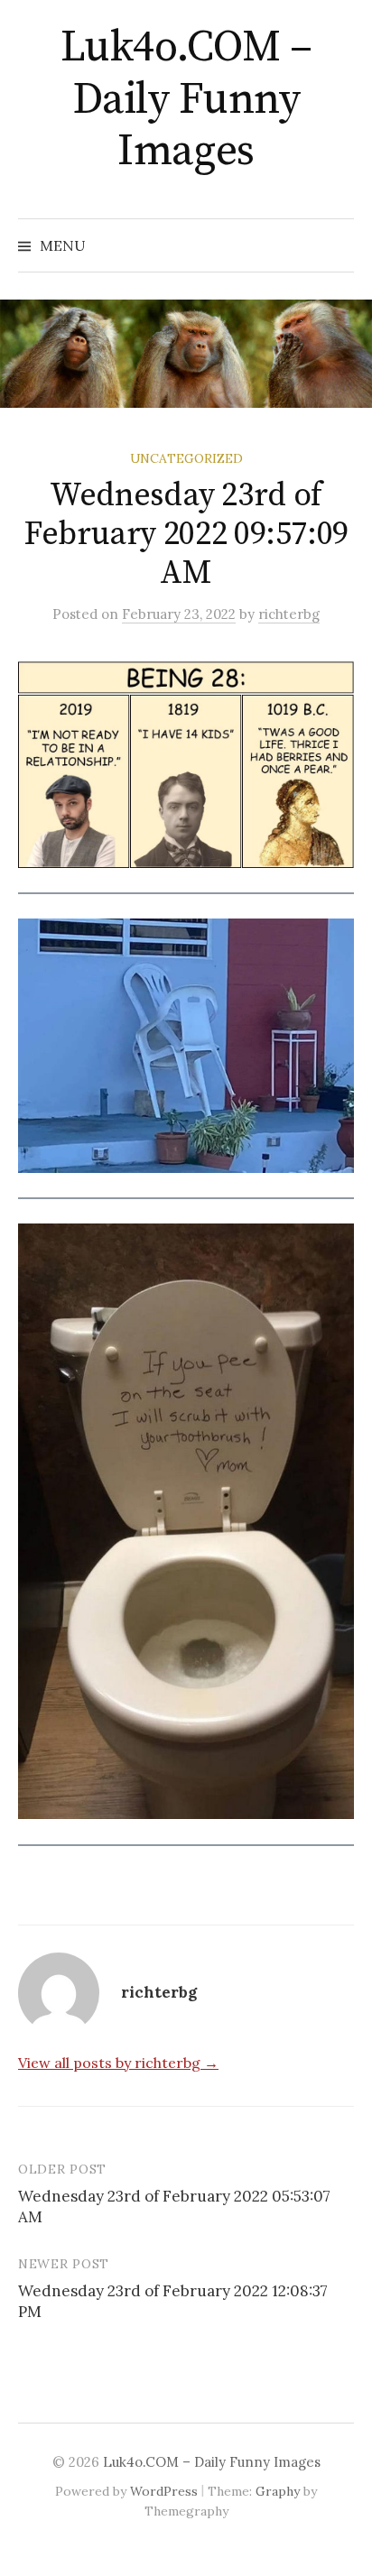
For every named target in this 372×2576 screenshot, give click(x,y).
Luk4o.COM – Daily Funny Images (186, 100)
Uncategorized (186, 458)
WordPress (164, 2491)
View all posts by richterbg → (118, 2063)
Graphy (278, 2491)
